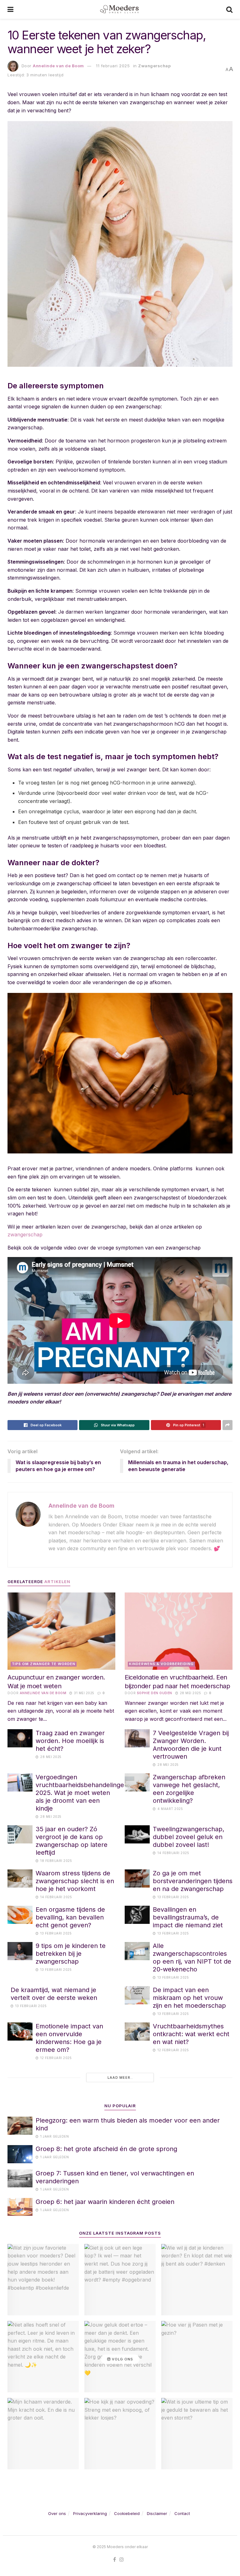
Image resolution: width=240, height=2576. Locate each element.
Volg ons (122, 2359)
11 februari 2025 (113, 66)
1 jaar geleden (54, 2136)
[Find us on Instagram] (122, 2560)
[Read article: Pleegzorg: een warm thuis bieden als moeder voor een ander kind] (20, 2126)
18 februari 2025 (56, 1861)
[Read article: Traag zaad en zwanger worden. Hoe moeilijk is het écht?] (20, 1738)
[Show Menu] (10, 9)
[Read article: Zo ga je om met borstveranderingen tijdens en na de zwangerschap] (137, 1878)
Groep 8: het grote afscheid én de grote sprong (106, 2149)
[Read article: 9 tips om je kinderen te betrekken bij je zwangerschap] (20, 1951)
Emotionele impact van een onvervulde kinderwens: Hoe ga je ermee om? (69, 2038)
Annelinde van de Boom (58, 66)
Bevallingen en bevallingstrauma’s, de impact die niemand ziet (188, 1917)
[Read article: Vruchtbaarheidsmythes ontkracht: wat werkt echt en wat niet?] (137, 2031)
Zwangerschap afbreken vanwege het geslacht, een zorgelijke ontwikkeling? (189, 1789)
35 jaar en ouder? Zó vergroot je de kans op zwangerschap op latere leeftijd (72, 1841)
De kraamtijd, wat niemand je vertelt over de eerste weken (54, 1994)
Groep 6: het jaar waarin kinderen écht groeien (105, 2202)
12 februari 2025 (55, 2058)
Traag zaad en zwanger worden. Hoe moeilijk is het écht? (70, 1741)
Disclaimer (157, 2513)
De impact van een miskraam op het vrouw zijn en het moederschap (189, 1998)
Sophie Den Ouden (155, 1693)
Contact (182, 2513)
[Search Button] (229, 9)
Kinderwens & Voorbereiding (161, 1664)
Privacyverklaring (90, 2513)
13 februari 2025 (173, 1897)
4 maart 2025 (170, 1809)
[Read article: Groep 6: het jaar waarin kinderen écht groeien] (20, 2207)
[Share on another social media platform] (227, 1425)
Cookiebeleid (127, 2513)
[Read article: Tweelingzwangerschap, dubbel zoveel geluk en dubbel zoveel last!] (137, 1834)
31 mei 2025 (84, 1693)
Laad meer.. (120, 2078)
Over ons (57, 2513)
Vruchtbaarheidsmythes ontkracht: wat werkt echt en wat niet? (191, 2034)
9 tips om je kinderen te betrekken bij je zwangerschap (71, 1954)
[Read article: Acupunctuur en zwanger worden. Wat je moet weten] (61, 1631)
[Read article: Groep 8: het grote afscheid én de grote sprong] (20, 2154)
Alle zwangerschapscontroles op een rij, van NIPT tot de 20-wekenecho (192, 1958)
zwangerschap (25, 1234)
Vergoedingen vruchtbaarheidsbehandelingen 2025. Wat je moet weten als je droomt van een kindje (82, 1793)
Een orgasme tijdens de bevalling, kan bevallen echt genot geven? (70, 1917)
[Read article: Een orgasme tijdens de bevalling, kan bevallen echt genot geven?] (20, 1915)
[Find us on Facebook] (115, 2560)
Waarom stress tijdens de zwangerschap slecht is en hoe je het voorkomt (75, 1881)
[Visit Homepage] (120, 9)
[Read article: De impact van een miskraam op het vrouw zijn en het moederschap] (137, 1995)
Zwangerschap (154, 66)
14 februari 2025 (173, 1853)
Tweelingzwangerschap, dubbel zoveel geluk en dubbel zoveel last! (189, 1837)
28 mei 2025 (190, 1693)
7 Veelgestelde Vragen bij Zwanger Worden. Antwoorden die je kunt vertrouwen (191, 1745)
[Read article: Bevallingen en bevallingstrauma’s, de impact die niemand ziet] (137, 1915)
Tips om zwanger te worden (44, 1664)
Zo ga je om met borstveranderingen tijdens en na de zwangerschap (193, 1881)
